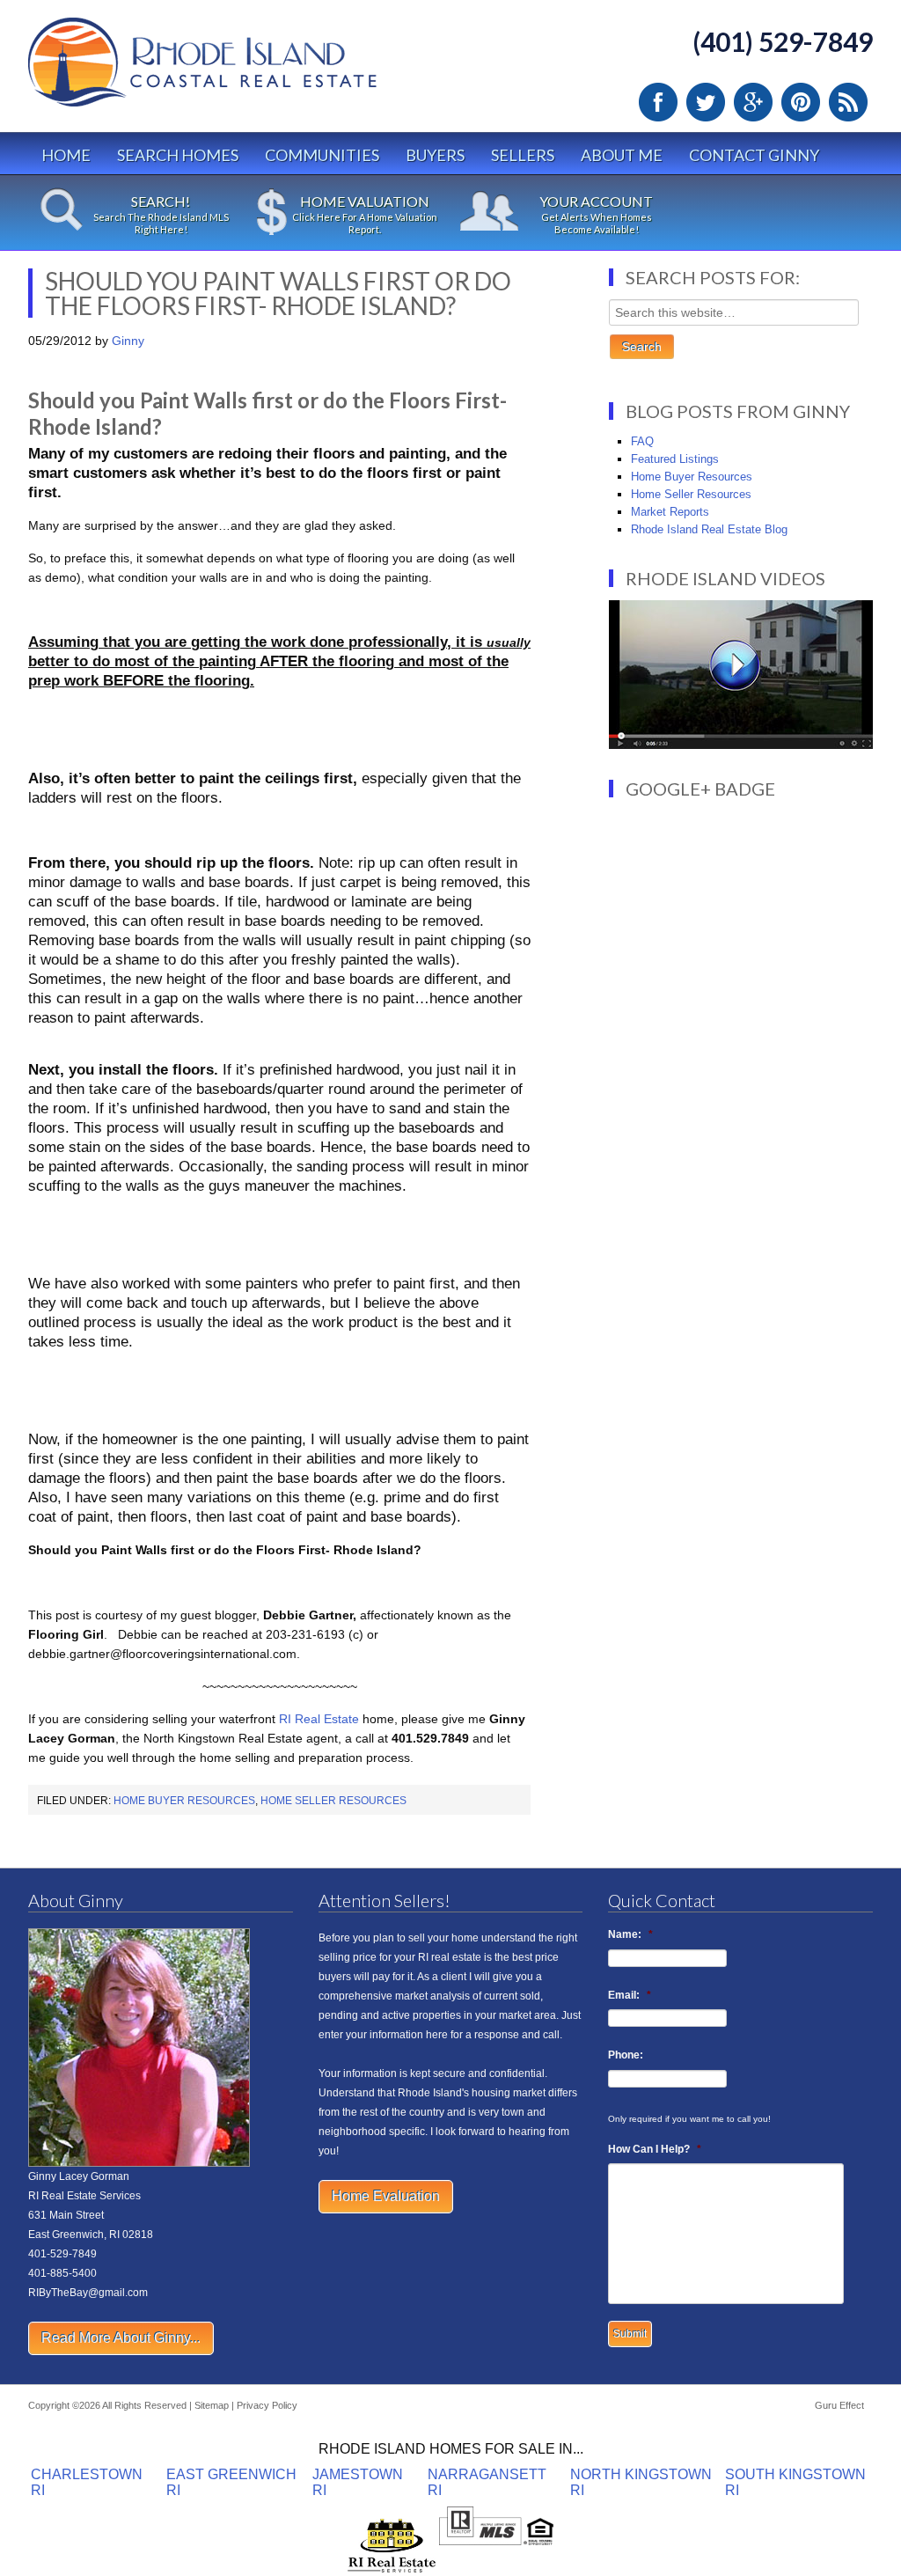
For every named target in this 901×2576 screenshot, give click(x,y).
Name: (630, 1934)
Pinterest (801, 102)
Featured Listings (675, 459)
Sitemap (212, 2405)
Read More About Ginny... (121, 2338)
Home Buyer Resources (184, 1801)
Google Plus (753, 102)
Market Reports (670, 512)
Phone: (626, 2055)
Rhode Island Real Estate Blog (709, 529)
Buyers (435, 155)
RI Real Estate (319, 1719)
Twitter (706, 102)
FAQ (642, 441)
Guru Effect (839, 2405)
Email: (630, 1995)
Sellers (523, 155)
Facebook (658, 102)
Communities (322, 155)
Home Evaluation (386, 2196)
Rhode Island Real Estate (239, 70)
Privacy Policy (267, 2405)
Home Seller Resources (333, 1801)
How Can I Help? (655, 2149)
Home (66, 155)
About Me (622, 155)
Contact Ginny (754, 155)
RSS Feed (848, 102)
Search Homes (178, 155)
